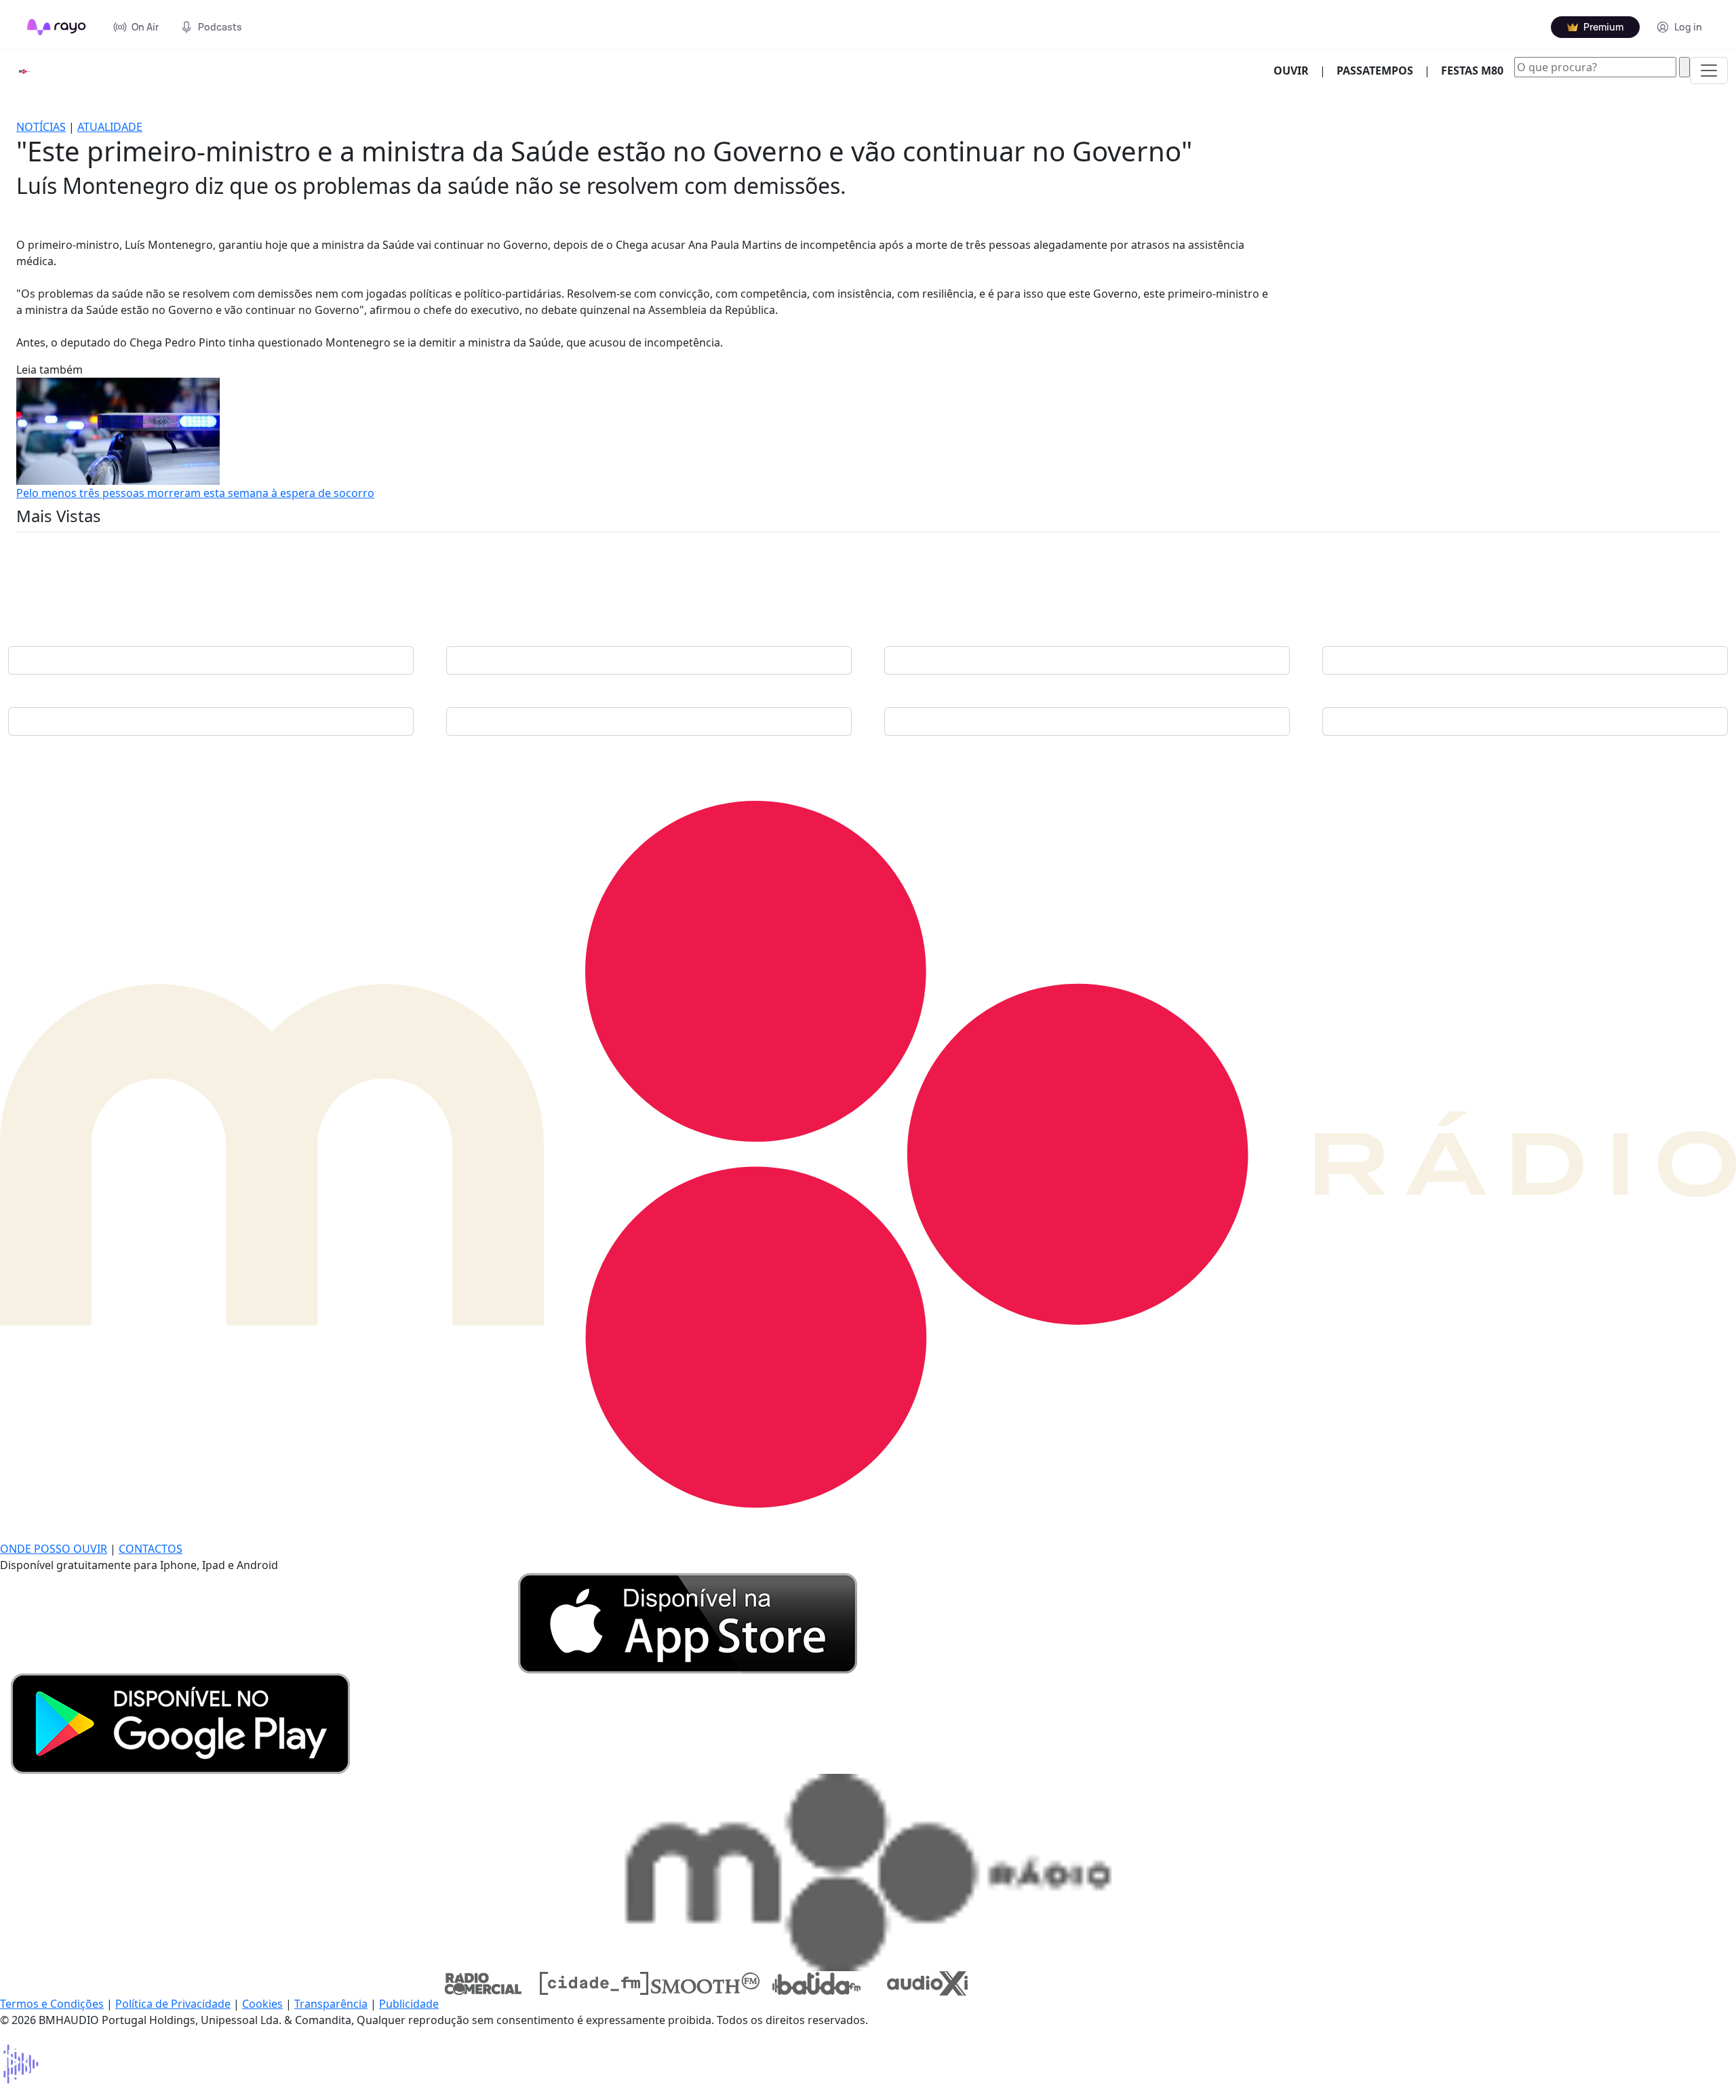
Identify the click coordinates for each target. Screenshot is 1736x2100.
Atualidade (110, 127)
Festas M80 (1472, 71)
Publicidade (409, 2004)
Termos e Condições (52, 2004)
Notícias (41, 127)
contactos (151, 1549)
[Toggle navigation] (1709, 71)
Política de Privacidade (173, 2004)
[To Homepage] (57, 27)
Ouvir (1297, 70)
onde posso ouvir (54, 1549)
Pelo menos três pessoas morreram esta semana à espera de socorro (195, 493)
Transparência (331, 2004)
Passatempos (1375, 71)
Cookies (262, 2004)
